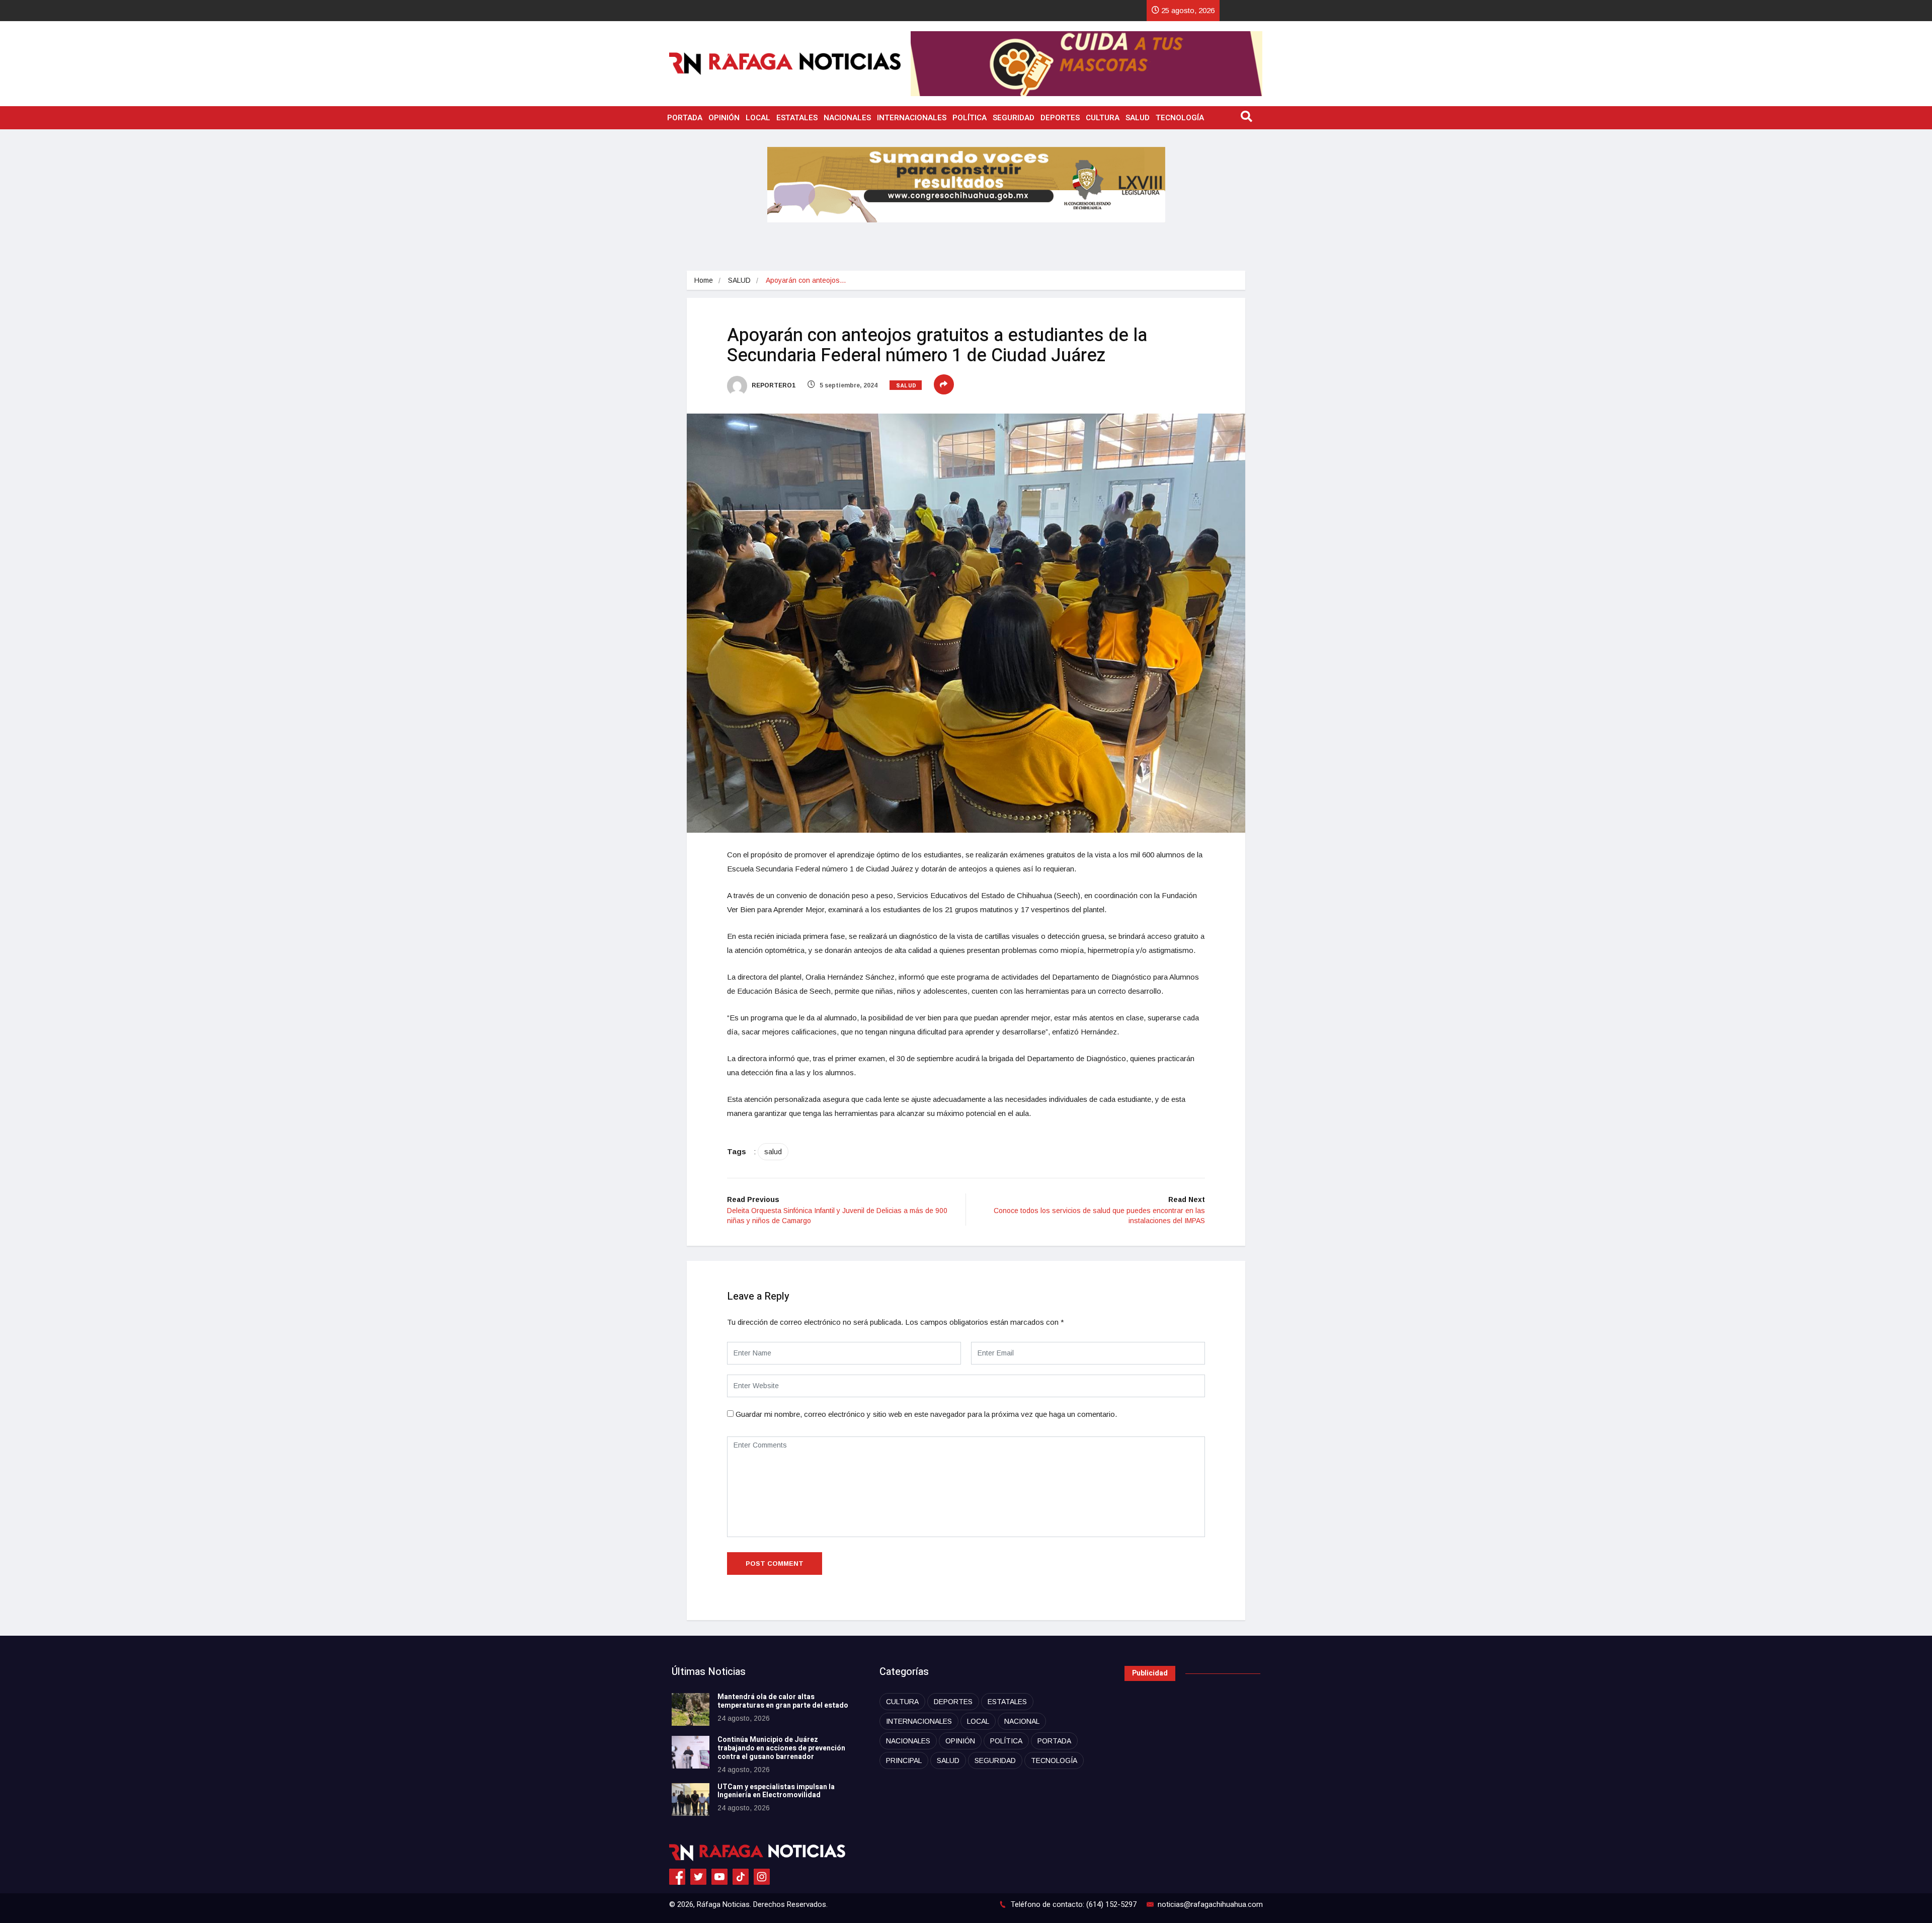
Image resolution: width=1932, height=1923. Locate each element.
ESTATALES (797, 118)
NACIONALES (847, 118)
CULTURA (1103, 118)
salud (773, 1152)
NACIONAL (1022, 1721)
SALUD (1138, 118)
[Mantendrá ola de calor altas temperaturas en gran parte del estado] (691, 1709)
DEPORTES (1060, 118)
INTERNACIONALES (912, 118)
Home (704, 280)
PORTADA (685, 118)
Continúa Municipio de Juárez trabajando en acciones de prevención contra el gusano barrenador (781, 1748)
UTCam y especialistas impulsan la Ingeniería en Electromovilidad (776, 1791)
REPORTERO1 (773, 385)
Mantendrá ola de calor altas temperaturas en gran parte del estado (783, 1701)
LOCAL (758, 118)
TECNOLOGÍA (1180, 118)
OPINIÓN (724, 118)
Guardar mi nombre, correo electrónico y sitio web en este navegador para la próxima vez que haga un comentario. (926, 1414)
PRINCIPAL (904, 1760)
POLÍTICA (970, 118)
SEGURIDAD (1014, 118)
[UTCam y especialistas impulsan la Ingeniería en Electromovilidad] (691, 1799)
